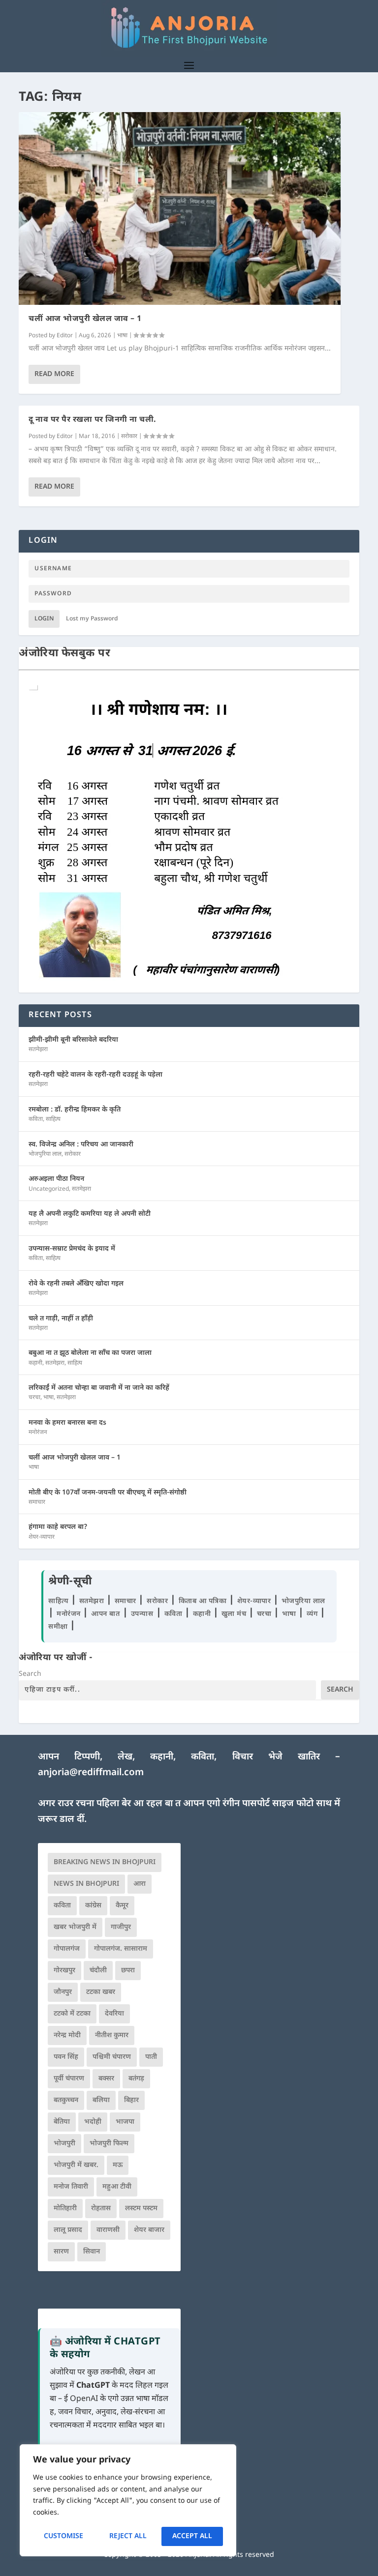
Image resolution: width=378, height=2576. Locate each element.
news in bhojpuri (86, 1884)
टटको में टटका (72, 2014)
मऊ (118, 2165)
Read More (54, 374)
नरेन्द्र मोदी (67, 2035)
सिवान (92, 2252)
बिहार (131, 2100)
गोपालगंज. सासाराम (121, 1949)
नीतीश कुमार (112, 2035)
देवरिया (114, 2014)
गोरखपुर (64, 1971)
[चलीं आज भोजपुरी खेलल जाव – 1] (180, 208)
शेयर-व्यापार (42, 1537)
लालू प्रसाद (68, 2230)
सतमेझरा (38, 1050)
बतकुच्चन (66, 2100)
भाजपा (125, 2122)
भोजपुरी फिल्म (109, 2144)
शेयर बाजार (149, 2230)
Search (30, 1674)
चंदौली (98, 1971)
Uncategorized (49, 1189)
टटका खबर (101, 1992)
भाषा (122, 336)
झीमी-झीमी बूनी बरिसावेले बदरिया (73, 1040)
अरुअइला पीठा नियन (56, 1179)
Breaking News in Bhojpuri (105, 1862)
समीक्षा (59, 1627)
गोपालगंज (67, 1949)
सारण (61, 2252)
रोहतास (101, 2209)
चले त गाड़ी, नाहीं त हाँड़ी (61, 1319)
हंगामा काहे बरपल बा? (58, 1527)
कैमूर (122, 1906)
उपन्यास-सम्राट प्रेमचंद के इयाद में (72, 1249)
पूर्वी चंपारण (69, 2079)
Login (44, 619)
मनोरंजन (38, 1433)
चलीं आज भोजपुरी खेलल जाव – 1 (85, 319)
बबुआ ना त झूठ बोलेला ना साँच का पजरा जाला (90, 1353)
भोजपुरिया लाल (45, 1154)
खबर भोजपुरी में (75, 1927)
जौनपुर (63, 1992)
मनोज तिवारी (71, 2187)
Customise (63, 2536)
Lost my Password (92, 619)
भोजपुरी (64, 2144)
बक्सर (106, 2079)
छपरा (128, 1971)
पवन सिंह (66, 2057)
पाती (151, 2057)
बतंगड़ (136, 2079)
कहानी (35, 1363)
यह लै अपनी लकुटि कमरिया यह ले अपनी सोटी (90, 1214)
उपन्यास (142, 1614)
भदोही (93, 2122)
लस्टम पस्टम (141, 2209)
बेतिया (62, 2122)
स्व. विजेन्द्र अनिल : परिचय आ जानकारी (81, 1145)
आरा (140, 1884)
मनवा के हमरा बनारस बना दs (67, 1423)
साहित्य (53, 1119)
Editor (65, 336)
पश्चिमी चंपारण (112, 2057)
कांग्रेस (93, 1906)
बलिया (101, 2100)
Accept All (192, 2536)
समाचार (37, 1502)
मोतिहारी (65, 2209)
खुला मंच (235, 1614)
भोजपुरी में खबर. (76, 2165)
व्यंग (313, 1614)
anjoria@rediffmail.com (91, 1773)
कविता (36, 1119)
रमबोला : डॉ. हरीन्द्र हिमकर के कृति (75, 1110)
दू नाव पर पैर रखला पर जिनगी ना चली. (93, 420)
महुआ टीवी (117, 2187)
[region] (128, 2500)
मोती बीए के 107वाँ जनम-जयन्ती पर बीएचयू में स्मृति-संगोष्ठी (108, 1493)
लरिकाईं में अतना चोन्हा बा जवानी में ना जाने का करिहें (99, 1388)
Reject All (128, 2536)
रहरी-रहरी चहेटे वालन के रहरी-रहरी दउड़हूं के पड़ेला (95, 1075)
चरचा (34, 1398)
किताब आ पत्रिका (204, 1601)
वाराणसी (108, 2230)
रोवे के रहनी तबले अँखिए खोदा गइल (76, 1284)
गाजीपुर (121, 1927)
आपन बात (105, 1614)
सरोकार (129, 437)
